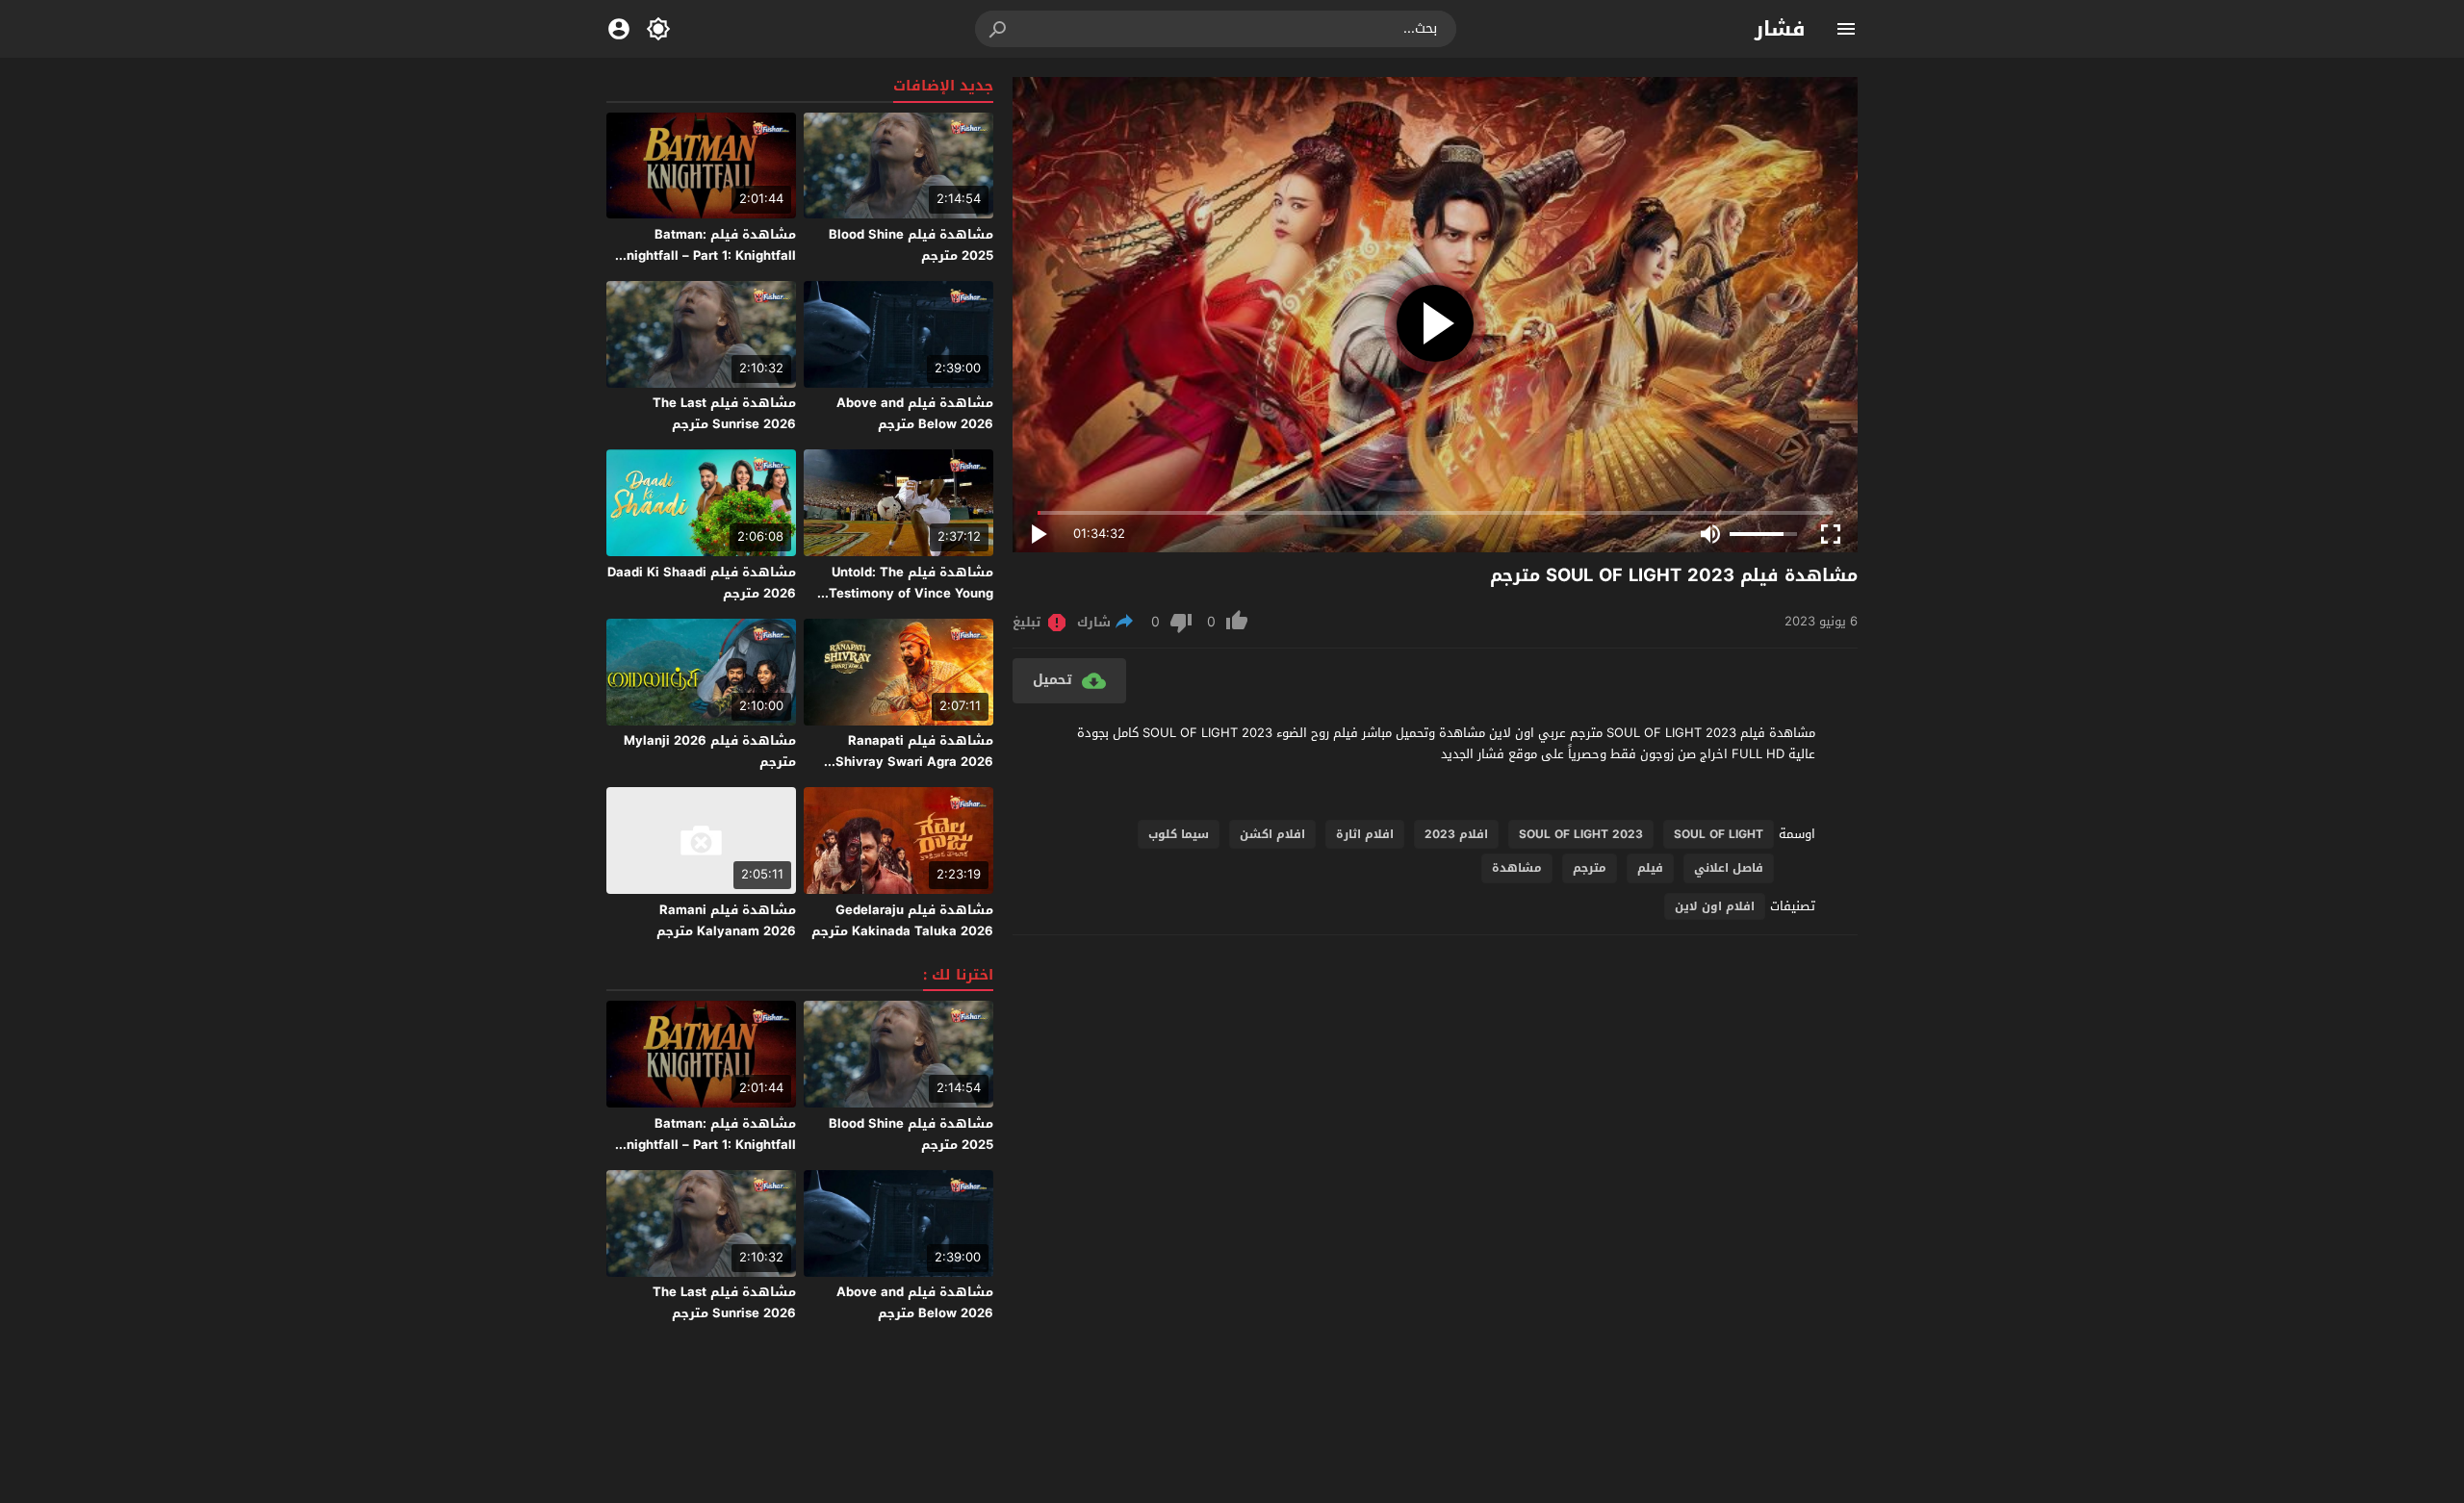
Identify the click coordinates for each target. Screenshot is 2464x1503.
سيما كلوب (1179, 834)
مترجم (1590, 868)
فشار (1780, 29)
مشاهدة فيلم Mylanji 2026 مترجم (710, 751)
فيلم (1650, 868)
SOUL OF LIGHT (1719, 834)
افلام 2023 (1456, 834)
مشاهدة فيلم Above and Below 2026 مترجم (915, 413)
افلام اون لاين (1715, 906)
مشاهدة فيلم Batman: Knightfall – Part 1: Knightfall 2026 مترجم (707, 255)
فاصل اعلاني (1729, 868)
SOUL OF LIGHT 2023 (1581, 834)
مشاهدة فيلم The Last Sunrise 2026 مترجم (724, 413)
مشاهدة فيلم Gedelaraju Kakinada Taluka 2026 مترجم (902, 920)
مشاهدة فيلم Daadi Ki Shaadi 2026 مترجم (702, 583)
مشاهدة (1517, 868)
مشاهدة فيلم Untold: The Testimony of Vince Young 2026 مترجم (911, 593)
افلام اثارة (1365, 834)
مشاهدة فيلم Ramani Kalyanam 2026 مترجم (726, 920)
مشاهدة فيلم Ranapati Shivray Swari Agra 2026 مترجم (914, 762)
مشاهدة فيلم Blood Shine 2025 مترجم (911, 245)
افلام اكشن (1272, 834)
